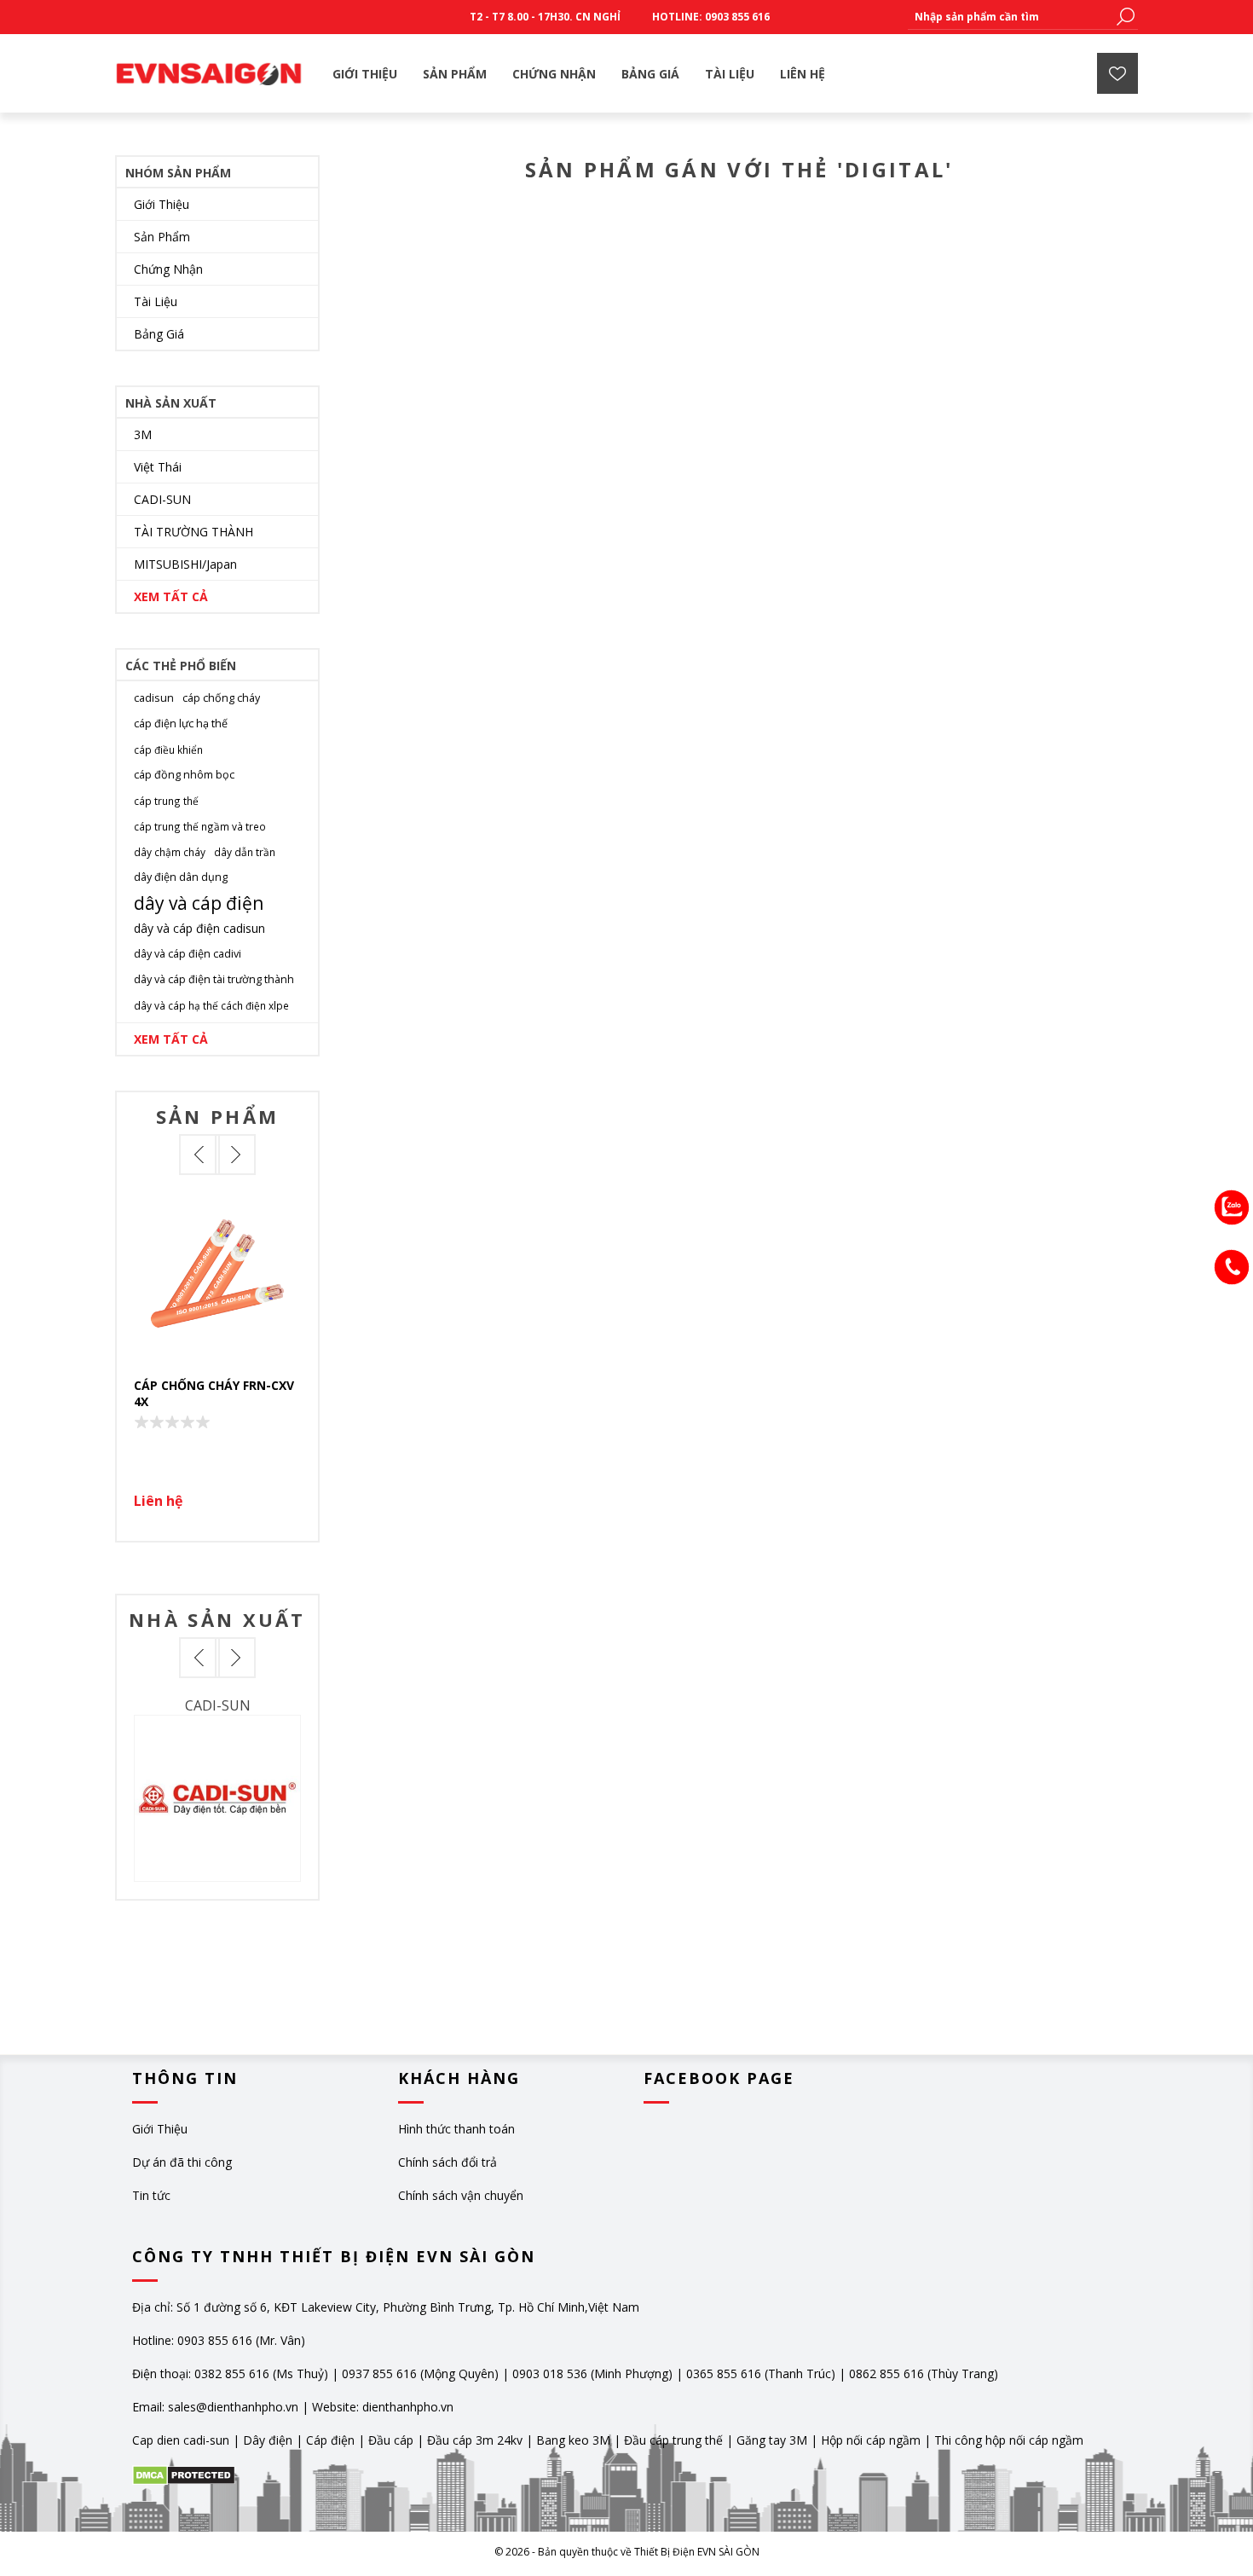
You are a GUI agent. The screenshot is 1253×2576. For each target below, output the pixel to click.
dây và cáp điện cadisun (199, 928)
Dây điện (268, 2440)
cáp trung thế (166, 801)
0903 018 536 (550, 2373)
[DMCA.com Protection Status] (184, 2481)
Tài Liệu (156, 301)
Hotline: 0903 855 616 (711, 17)
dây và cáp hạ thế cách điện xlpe (211, 1005)
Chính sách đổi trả (447, 2162)
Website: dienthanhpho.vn (383, 2407)
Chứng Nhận (168, 269)
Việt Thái (158, 467)
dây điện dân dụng (181, 877)
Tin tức (151, 2195)
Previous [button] (199, 1155)
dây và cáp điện (199, 903)
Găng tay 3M (772, 2440)
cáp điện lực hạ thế (181, 724)
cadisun (154, 698)
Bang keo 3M (573, 2440)
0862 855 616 (886, 2373)
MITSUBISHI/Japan (185, 564)
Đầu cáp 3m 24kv (475, 2440)
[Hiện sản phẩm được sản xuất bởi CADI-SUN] (217, 1798)
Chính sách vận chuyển (461, 2195)
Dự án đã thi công (182, 2162)
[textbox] (1010, 17)
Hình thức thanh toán (456, 2129)
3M (143, 434)
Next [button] (235, 1155)
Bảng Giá (159, 334)
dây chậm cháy (170, 852)
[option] (217, 1358)
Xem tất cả (171, 596)
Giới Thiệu (162, 204)
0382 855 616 (232, 2373)
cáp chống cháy (221, 698)
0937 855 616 (381, 2373)
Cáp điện (330, 2440)
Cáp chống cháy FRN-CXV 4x (214, 1393)
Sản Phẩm (162, 237)
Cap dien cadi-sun (181, 2440)
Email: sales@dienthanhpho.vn (215, 2407)
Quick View (226, 1276)
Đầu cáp (391, 2440)
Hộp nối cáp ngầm (871, 2440)
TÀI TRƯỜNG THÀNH (193, 532)
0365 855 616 (724, 2373)
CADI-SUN (162, 499)
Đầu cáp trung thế (673, 2440)
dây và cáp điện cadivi (188, 954)
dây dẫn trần (245, 852)
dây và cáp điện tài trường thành (214, 979)
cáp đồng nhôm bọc (184, 775)
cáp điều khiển (168, 750)
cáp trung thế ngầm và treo (200, 826)
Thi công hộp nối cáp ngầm (1009, 2440)
